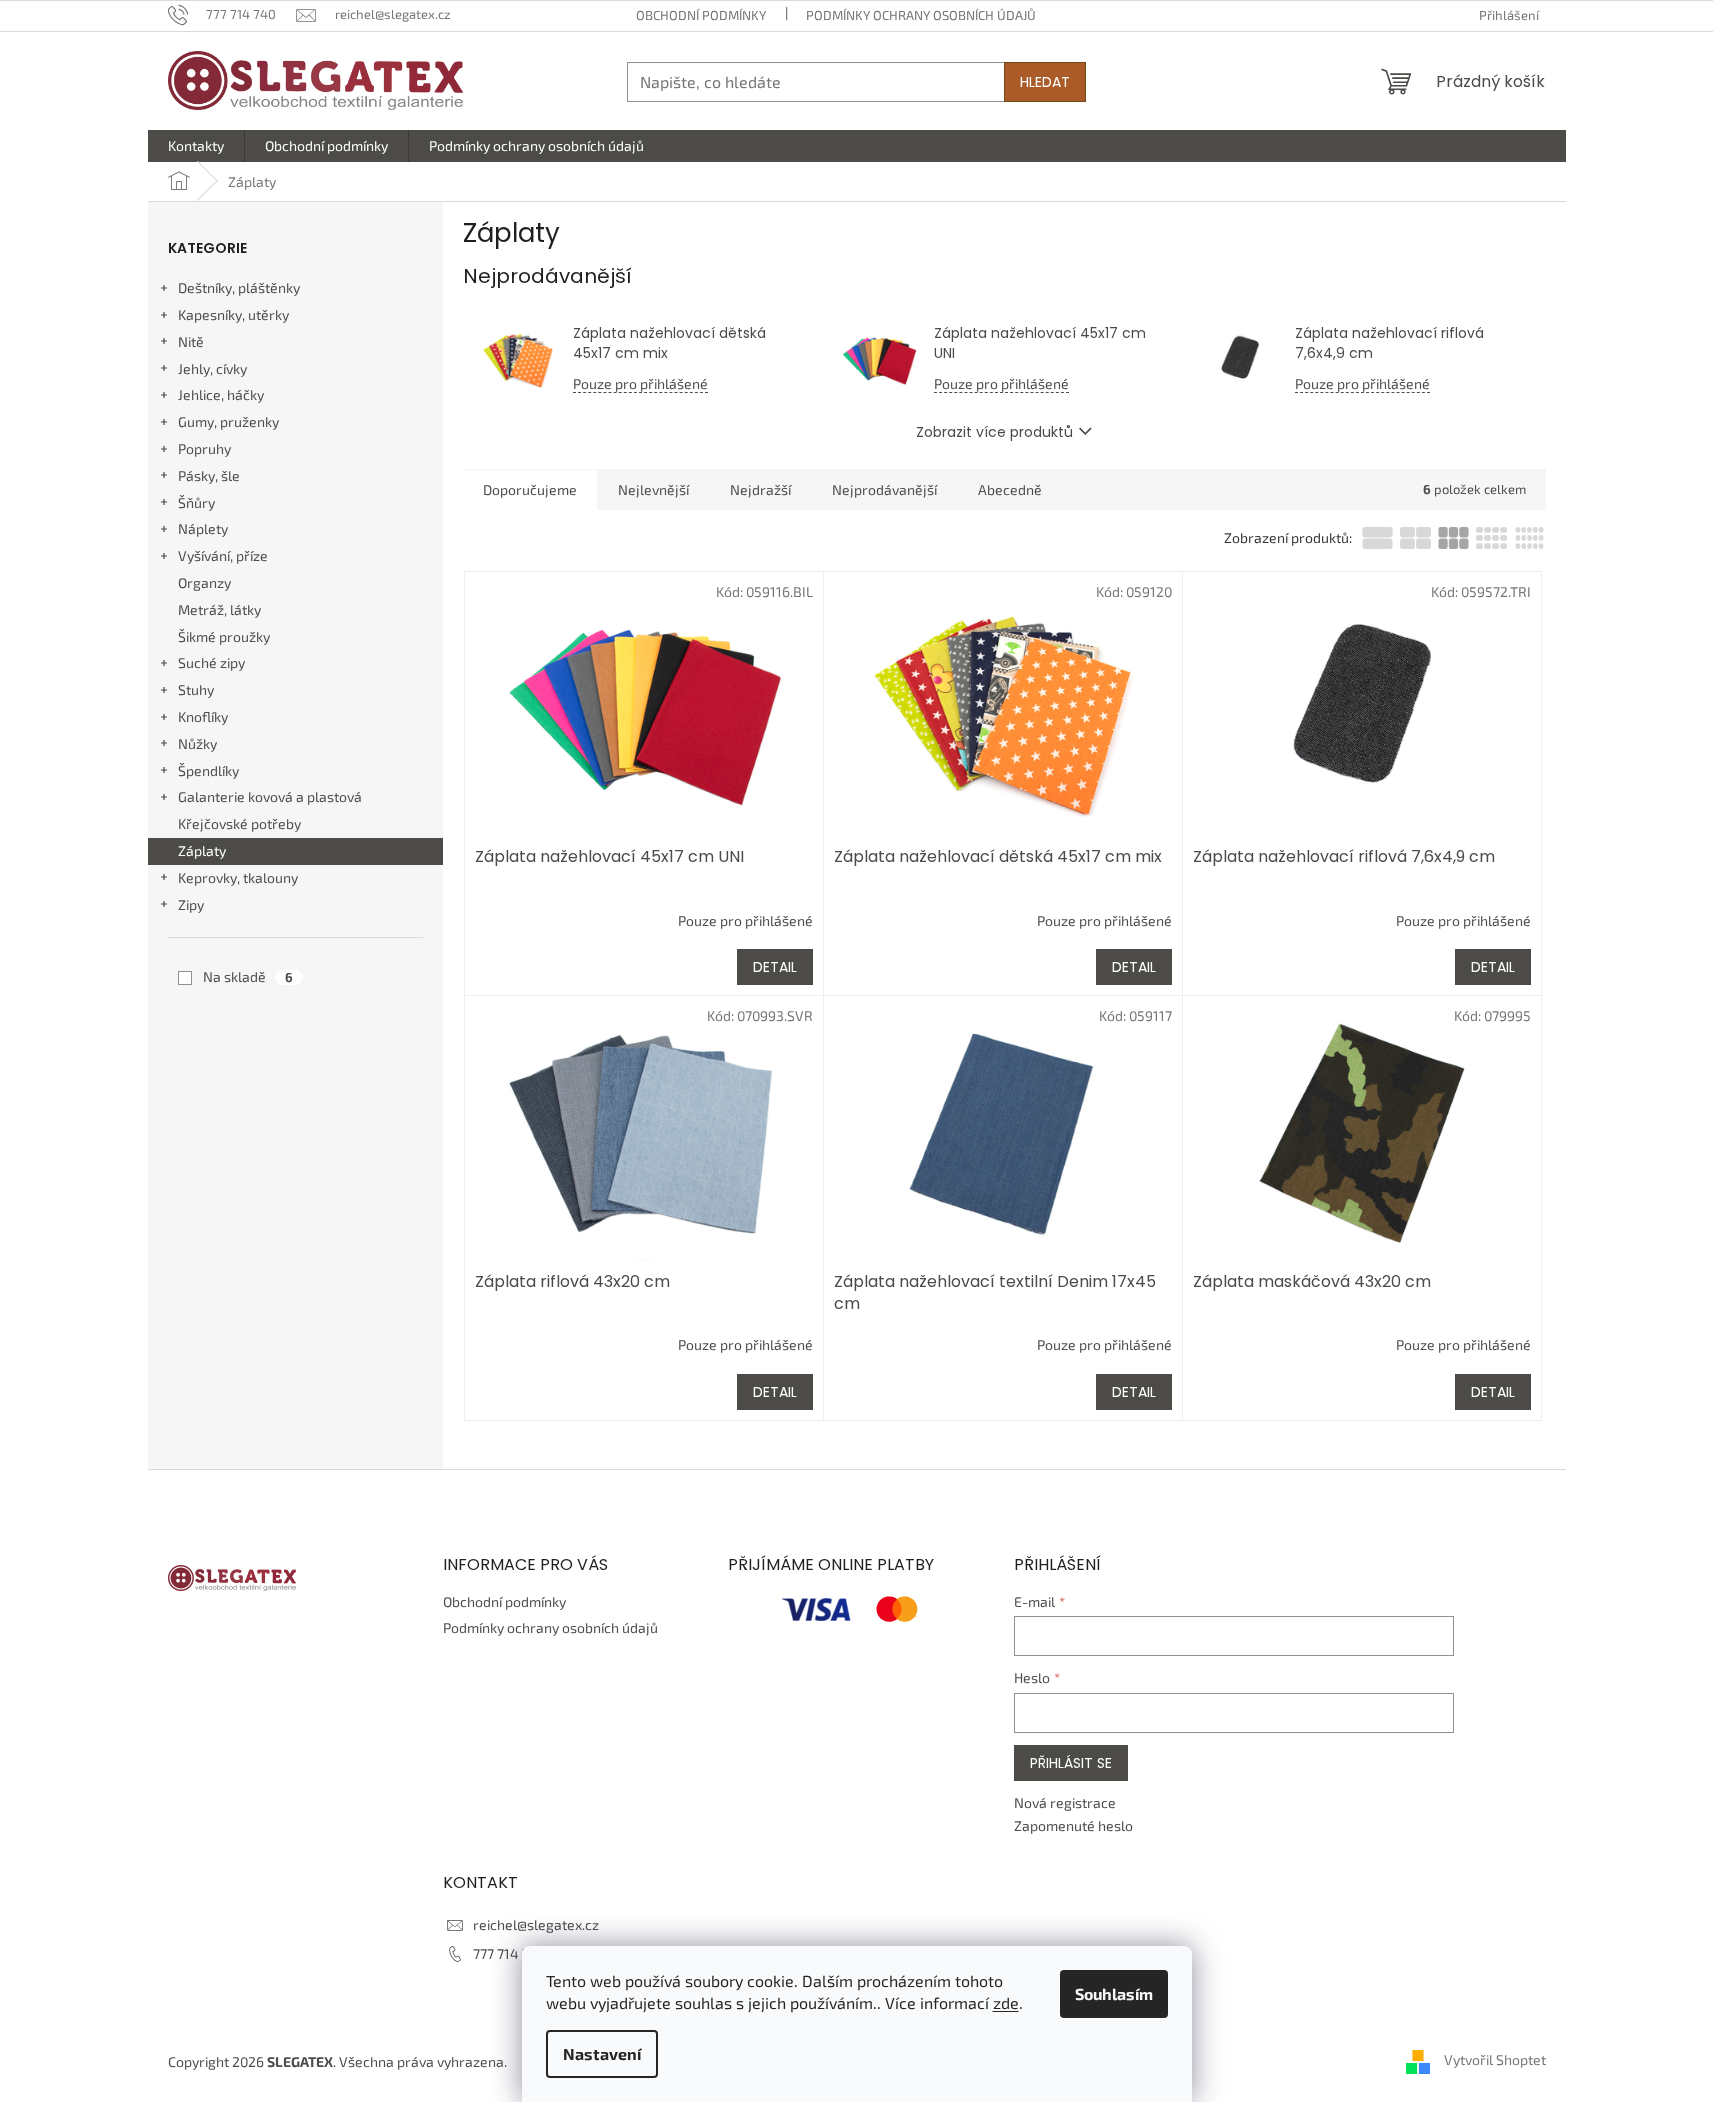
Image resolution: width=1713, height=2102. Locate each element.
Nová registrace (1065, 1802)
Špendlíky (208, 770)
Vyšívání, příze (223, 555)
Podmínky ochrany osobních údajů (921, 15)
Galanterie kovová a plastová (270, 796)
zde (1006, 2002)
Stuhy (196, 689)
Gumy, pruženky (228, 421)
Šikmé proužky (224, 636)
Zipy (191, 904)
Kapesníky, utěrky (233, 314)
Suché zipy (211, 662)
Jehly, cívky (212, 368)
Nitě (191, 341)
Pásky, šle (209, 475)
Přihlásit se (1071, 1763)
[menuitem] (196, 146)
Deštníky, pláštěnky (239, 287)
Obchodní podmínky (701, 15)
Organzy (204, 582)
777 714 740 (509, 1953)
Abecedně (1010, 489)
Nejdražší (760, 489)
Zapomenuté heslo (1073, 1825)
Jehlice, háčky (221, 394)
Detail (775, 967)
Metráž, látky (219, 609)
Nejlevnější (653, 489)
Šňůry (196, 502)
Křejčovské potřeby (239, 823)
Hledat (1045, 82)
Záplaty (202, 850)
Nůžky (197, 743)
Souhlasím (1114, 1993)
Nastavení (602, 2053)
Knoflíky (203, 716)
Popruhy (204, 448)
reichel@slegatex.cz (536, 1924)
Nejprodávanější (884, 489)
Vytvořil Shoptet (1495, 2059)
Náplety (203, 528)
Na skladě (248, 976)
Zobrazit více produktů (994, 432)
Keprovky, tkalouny (238, 877)
